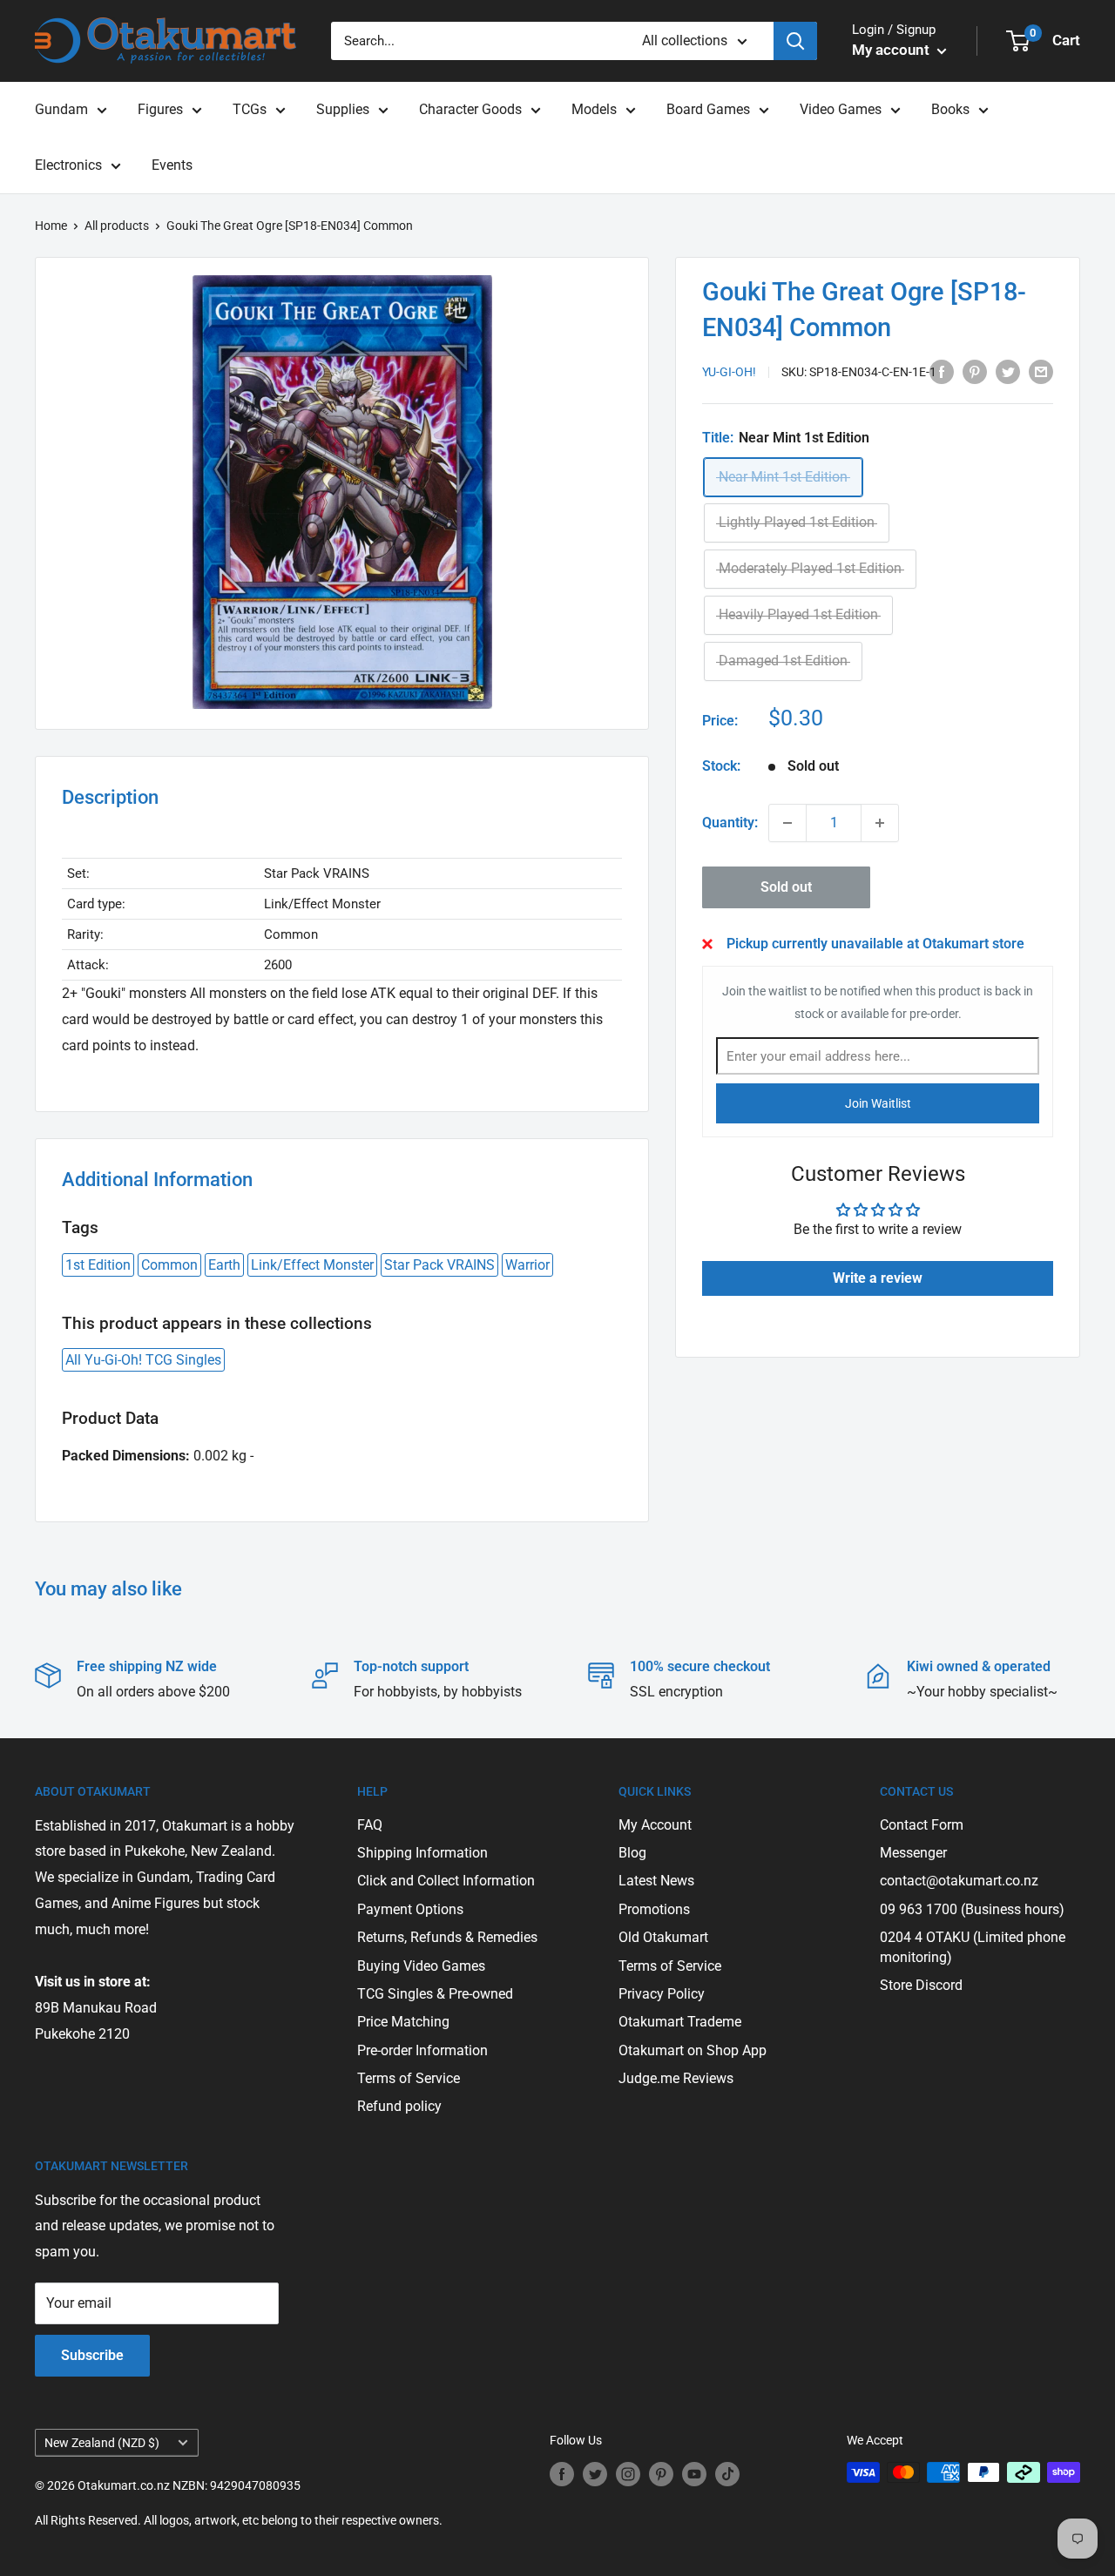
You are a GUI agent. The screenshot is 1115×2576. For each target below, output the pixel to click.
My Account (655, 1825)
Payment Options (410, 1909)
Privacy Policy (662, 1994)
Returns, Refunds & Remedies (447, 1937)
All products (117, 226)
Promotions (654, 1909)
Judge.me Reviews (676, 2078)
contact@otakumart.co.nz (959, 1881)
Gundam (61, 109)
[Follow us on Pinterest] (661, 2474)
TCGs (250, 109)
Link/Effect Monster (312, 1265)
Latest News (656, 1881)
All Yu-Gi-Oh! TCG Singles (143, 1360)
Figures (160, 109)
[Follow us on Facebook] (562, 2474)
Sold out (786, 887)
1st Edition (98, 1265)
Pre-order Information (422, 2050)
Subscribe (92, 2355)
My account (892, 50)
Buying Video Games (421, 1966)
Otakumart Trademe (680, 2022)
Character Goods (470, 109)
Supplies (343, 109)
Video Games (841, 109)
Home (51, 226)
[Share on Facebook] (942, 371)
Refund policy (399, 2106)
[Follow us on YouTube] (694, 2474)
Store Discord (921, 1985)
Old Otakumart (663, 1937)
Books (950, 109)
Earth (224, 1265)
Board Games (708, 109)
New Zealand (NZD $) (102, 2443)
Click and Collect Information (446, 1881)
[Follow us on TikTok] (727, 2474)
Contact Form (922, 1825)
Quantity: (730, 823)
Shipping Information (422, 1853)
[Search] (795, 41)
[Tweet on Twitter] (1008, 371)
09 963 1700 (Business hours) (972, 1909)
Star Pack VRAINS (439, 1265)
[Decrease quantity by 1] (787, 823)
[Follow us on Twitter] (595, 2474)
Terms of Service (409, 2078)
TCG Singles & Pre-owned (435, 1994)
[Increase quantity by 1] (880, 823)
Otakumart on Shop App (693, 2050)
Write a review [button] (878, 1278)
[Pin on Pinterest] (975, 371)
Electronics (68, 165)
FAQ (370, 1825)
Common (169, 1265)
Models (594, 109)
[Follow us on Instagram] (628, 2474)
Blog (632, 1853)
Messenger (913, 1853)
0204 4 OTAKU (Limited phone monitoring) (973, 1947)
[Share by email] (1041, 371)
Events (172, 165)
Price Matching (403, 2022)
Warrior (527, 1265)
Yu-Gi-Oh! (729, 373)
